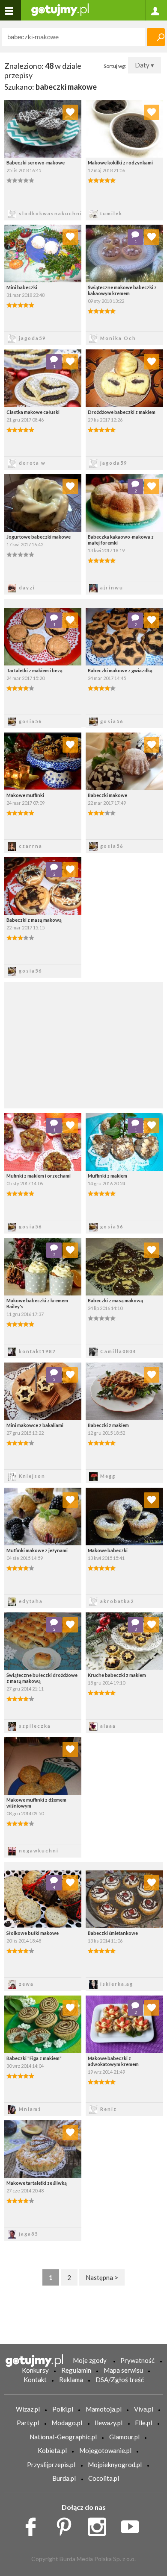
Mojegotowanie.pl (105, 2450)
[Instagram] (100, 2525)
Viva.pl (144, 2409)
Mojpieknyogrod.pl (115, 2465)
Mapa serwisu (123, 2370)
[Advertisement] (83, 1044)
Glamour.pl (124, 2437)
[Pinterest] (67, 2525)
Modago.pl (67, 2423)
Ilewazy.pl (109, 2423)
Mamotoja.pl (104, 2409)
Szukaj (156, 37)
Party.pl (28, 2423)
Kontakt (35, 2380)
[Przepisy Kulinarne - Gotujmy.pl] (60, 9)
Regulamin (76, 2370)
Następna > (102, 2277)
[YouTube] (133, 2525)
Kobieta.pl (52, 2450)
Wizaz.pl (28, 2409)
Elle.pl (143, 2423)
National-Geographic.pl (63, 2437)
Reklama (71, 2380)
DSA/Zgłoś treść (120, 2380)
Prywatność (137, 2360)
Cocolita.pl (104, 2478)
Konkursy (35, 2370)
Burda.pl (64, 2478)
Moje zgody (90, 2360)
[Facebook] (34, 2525)
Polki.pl (63, 2409)
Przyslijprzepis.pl (51, 2465)
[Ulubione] (70, 112)
